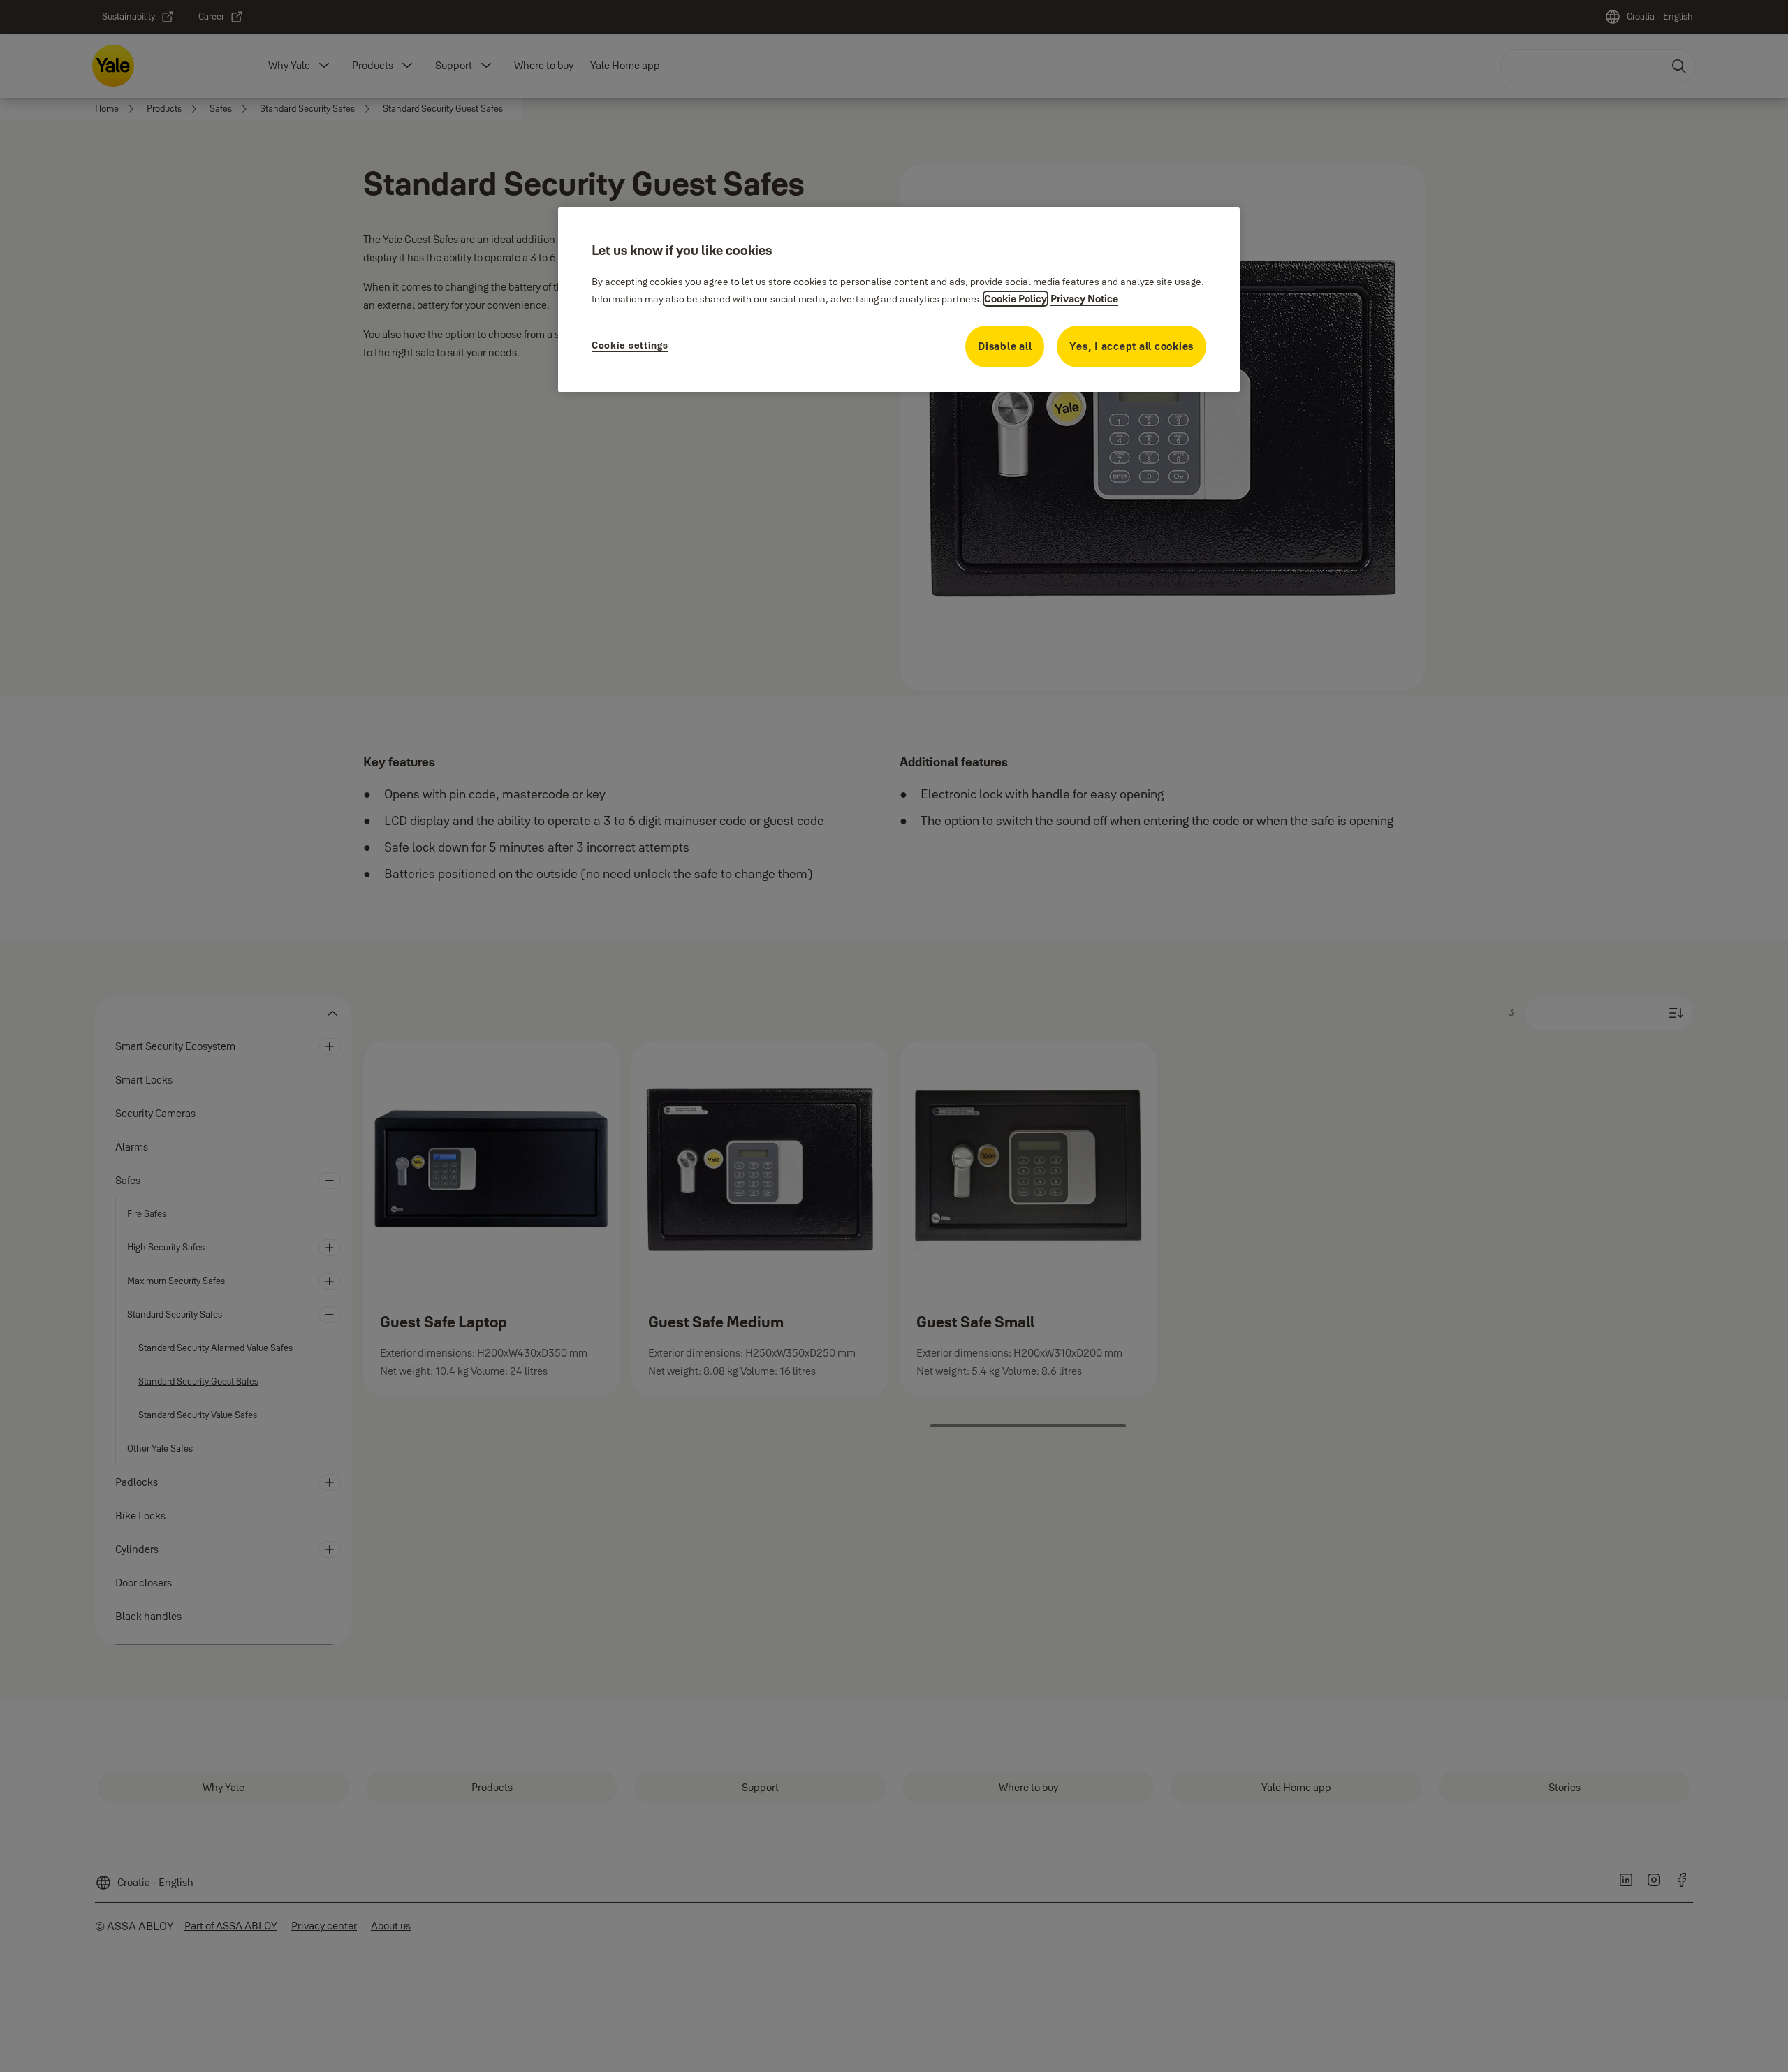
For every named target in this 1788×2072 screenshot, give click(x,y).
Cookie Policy (1016, 299)
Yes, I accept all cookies (1131, 346)
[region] (899, 300)
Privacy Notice (1084, 299)
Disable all (1005, 346)
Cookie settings (630, 345)
